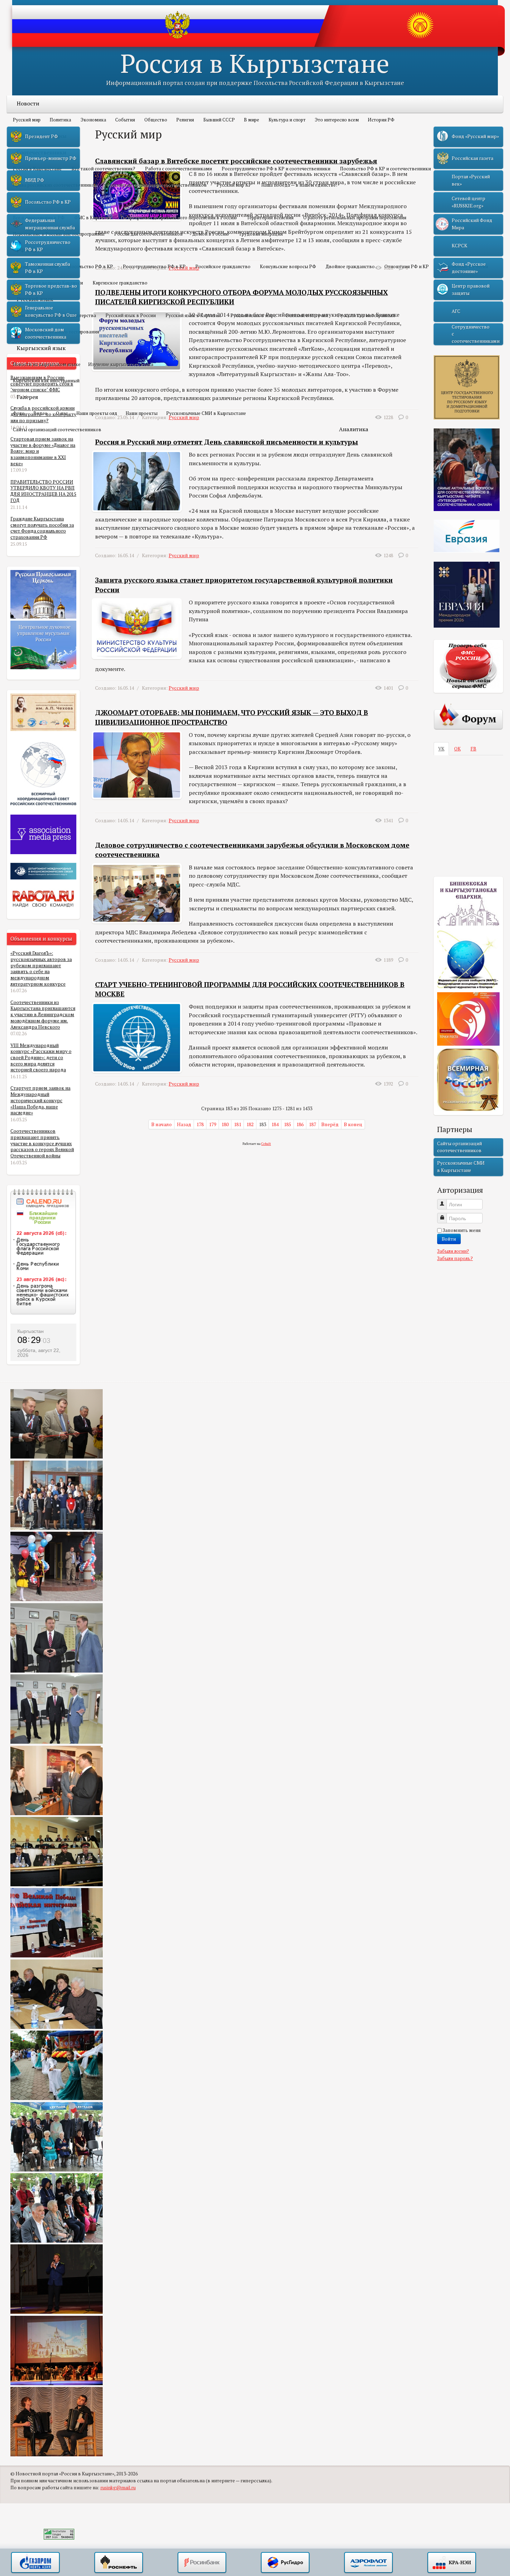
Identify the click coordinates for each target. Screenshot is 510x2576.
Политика (60, 120)
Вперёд (330, 1124)
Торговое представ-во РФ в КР (51, 289)
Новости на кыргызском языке (47, 364)
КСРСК (460, 246)
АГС (456, 311)
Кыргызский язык (41, 348)
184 (275, 1124)
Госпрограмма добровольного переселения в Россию (179, 218)
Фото (19, 413)
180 (225, 1124)
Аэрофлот (368, 2563)
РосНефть (119, 2563)
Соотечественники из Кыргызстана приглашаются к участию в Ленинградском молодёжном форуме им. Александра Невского (43, 1015)
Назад (184, 1124)
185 (287, 1124)
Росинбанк (202, 2563)
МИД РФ (35, 180)
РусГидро (285, 2563)
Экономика (93, 120)
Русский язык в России (131, 315)
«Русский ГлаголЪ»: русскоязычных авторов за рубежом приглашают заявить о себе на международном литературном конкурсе (41, 968)
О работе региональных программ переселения (355, 218)
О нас (62, 413)
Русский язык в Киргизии (193, 315)
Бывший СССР (219, 120)
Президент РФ (41, 136)
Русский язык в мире (253, 315)
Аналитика (354, 429)
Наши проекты (142, 413)
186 (300, 1124)
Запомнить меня (462, 1230)
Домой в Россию (211, 234)
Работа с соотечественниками (178, 169)
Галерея (27, 397)
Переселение (34, 201)
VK (441, 749)
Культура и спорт (287, 120)
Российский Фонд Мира (472, 224)
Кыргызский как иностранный (46, 381)
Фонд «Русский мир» (475, 136)
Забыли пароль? (455, 1258)
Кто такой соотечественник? (103, 169)
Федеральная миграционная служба (50, 224)
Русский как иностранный (366, 315)
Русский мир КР (234, 185)
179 (212, 1124)
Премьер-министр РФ (51, 158)
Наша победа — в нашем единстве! (299, 185)
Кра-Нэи (452, 2563)
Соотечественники (41, 152)
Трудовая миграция (261, 234)
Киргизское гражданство (120, 283)
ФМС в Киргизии (92, 218)
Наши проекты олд (97, 413)
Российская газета (473, 158)
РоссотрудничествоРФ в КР (48, 246)
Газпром (35, 2563)
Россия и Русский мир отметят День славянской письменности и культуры (227, 442)
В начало (161, 1124)
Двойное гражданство (350, 266)
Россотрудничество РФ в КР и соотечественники (276, 169)
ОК (457, 749)
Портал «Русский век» (471, 180)
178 (200, 1124)
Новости (28, 103)
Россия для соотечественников (148, 234)
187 (312, 1124)
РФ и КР (27, 250)
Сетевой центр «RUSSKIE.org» (469, 202)
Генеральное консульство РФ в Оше (51, 311)
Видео (40, 413)
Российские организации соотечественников (157, 185)
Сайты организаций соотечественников (57, 430)
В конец (353, 1124)
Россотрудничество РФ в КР (154, 266)
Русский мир (27, 120)
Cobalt (266, 1144)
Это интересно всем (337, 120)
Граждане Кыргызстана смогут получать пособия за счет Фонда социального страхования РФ (42, 528)
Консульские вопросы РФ (288, 266)
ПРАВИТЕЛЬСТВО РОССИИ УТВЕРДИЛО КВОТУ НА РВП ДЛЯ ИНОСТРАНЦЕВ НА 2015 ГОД (43, 491)
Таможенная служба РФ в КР (48, 267)
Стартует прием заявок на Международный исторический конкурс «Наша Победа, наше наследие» (40, 1100)
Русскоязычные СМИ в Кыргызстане (206, 413)
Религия (185, 120)
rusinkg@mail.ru (118, 2488)
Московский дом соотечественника (46, 333)
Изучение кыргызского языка (121, 364)
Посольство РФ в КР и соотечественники (385, 169)
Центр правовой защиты (471, 289)
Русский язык (35, 299)
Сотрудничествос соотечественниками (476, 334)
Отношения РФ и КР (407, 266)
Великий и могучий (307, 315)
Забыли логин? (453, 1251)
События (125, 120)
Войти (449, 1239)
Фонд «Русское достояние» (469, 267)
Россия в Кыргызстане (255, 63)
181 (237, 1124)
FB (473, 749)
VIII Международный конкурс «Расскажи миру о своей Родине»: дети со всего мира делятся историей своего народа (41, 1058)
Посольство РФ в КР (91, 266)
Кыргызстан (31, 1331)
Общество (156, 120)
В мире (252, 120)
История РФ (381, 120)
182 (250, 1124)
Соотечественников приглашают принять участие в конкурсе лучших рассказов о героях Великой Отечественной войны (42, 1143)
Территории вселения (270, 218)
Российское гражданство (223, 266)
